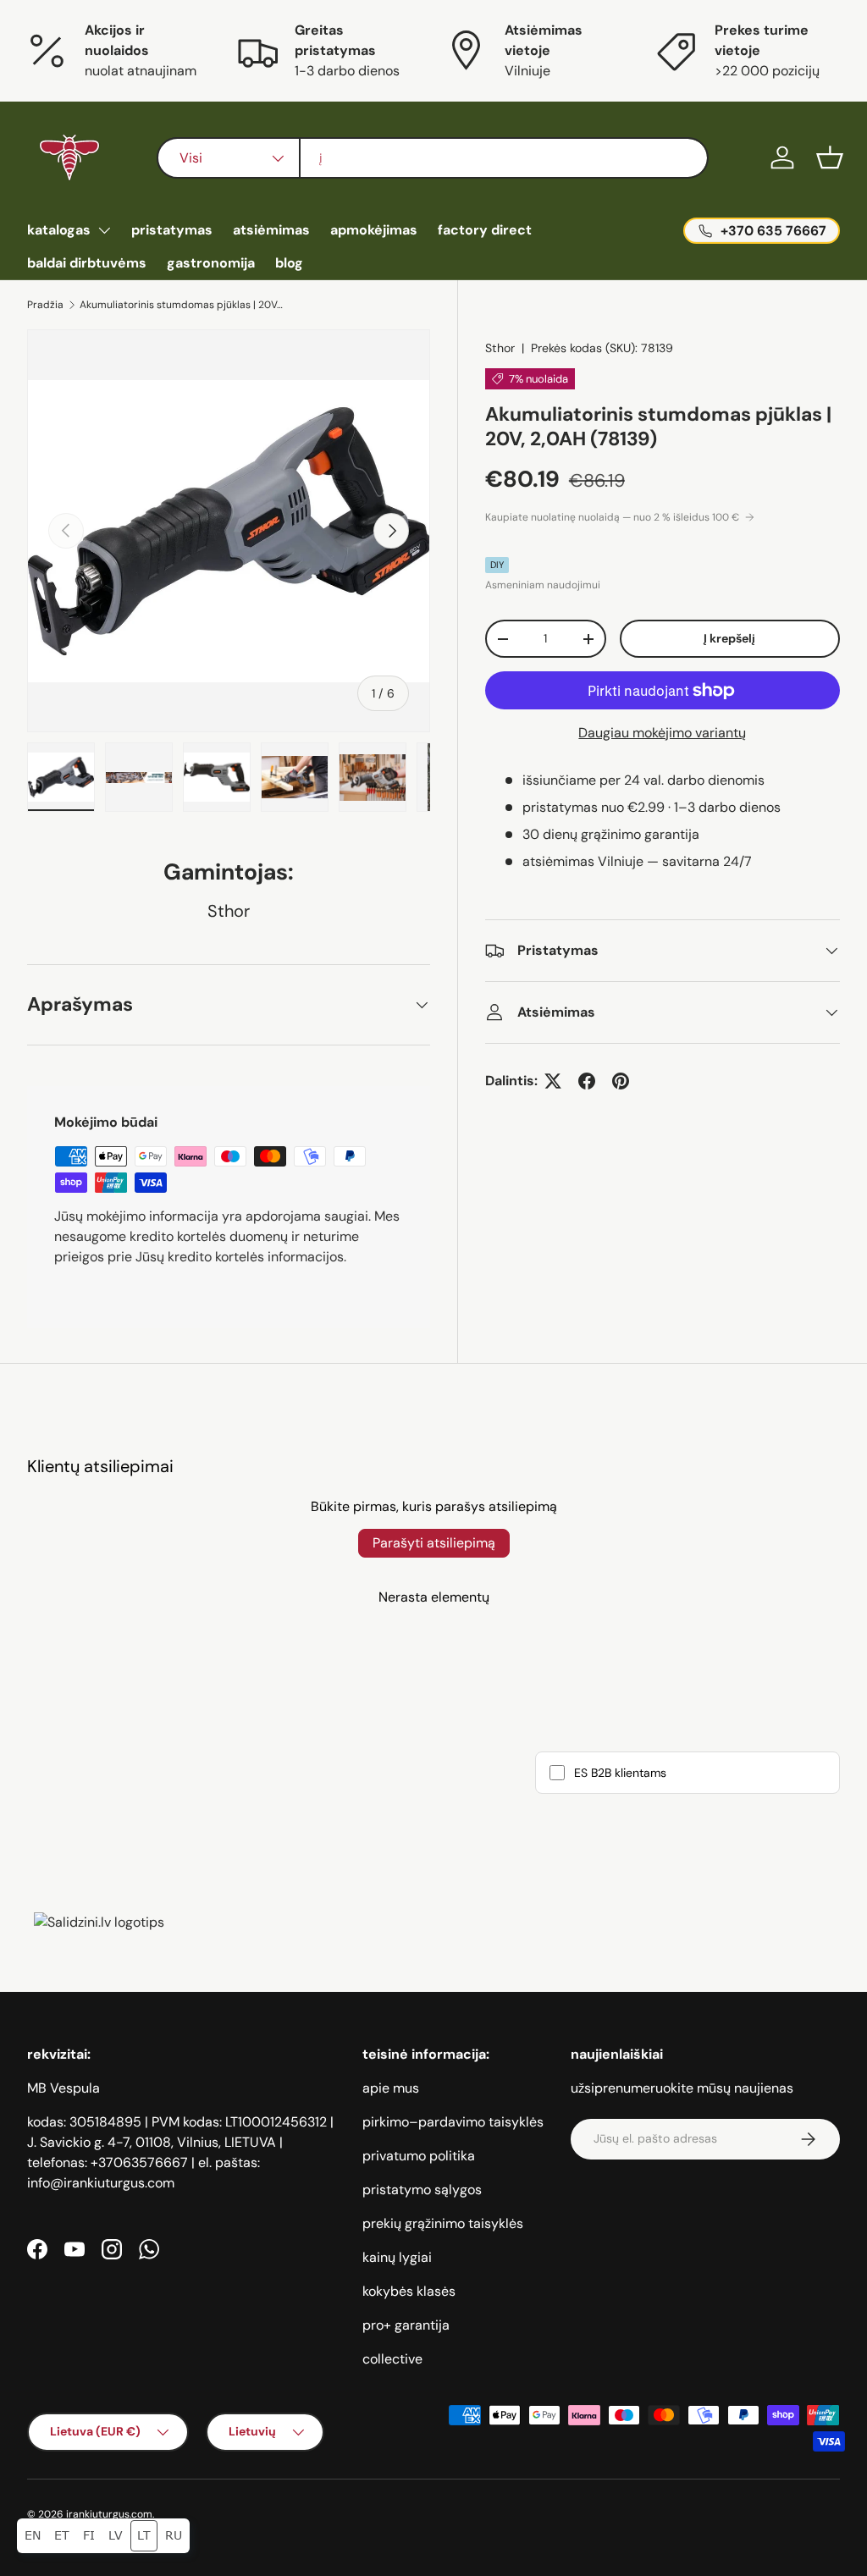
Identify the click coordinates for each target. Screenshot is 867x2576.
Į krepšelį (729, 638)
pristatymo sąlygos (422, 2190)
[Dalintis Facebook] (587, 1081)
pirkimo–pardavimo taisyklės (453, 2122)
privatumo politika (419, 2156)
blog (289, 263)
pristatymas (172, 230)
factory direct (485, 230)
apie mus (391, 2088)
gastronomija (211, 263)
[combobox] (433, 158)
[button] (830, 157)
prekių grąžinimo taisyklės (443, 2223)
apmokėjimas (374, 230)
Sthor (500, 348)
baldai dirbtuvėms (87, 263)
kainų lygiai (397, 2257)
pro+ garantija (406, 2325)
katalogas (59, 230)
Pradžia (45, 305)
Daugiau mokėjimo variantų (662, 733)
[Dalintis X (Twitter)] (553, 1081)
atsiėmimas (271, 230)
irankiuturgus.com (109, 2514)
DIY (497, 565)
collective (392, 2359)
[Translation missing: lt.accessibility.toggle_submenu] (104, 230)
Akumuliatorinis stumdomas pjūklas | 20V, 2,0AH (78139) (181, 305)
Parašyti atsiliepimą (434, 1543)
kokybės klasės (409, 2291)
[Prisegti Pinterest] (621, 1081)
